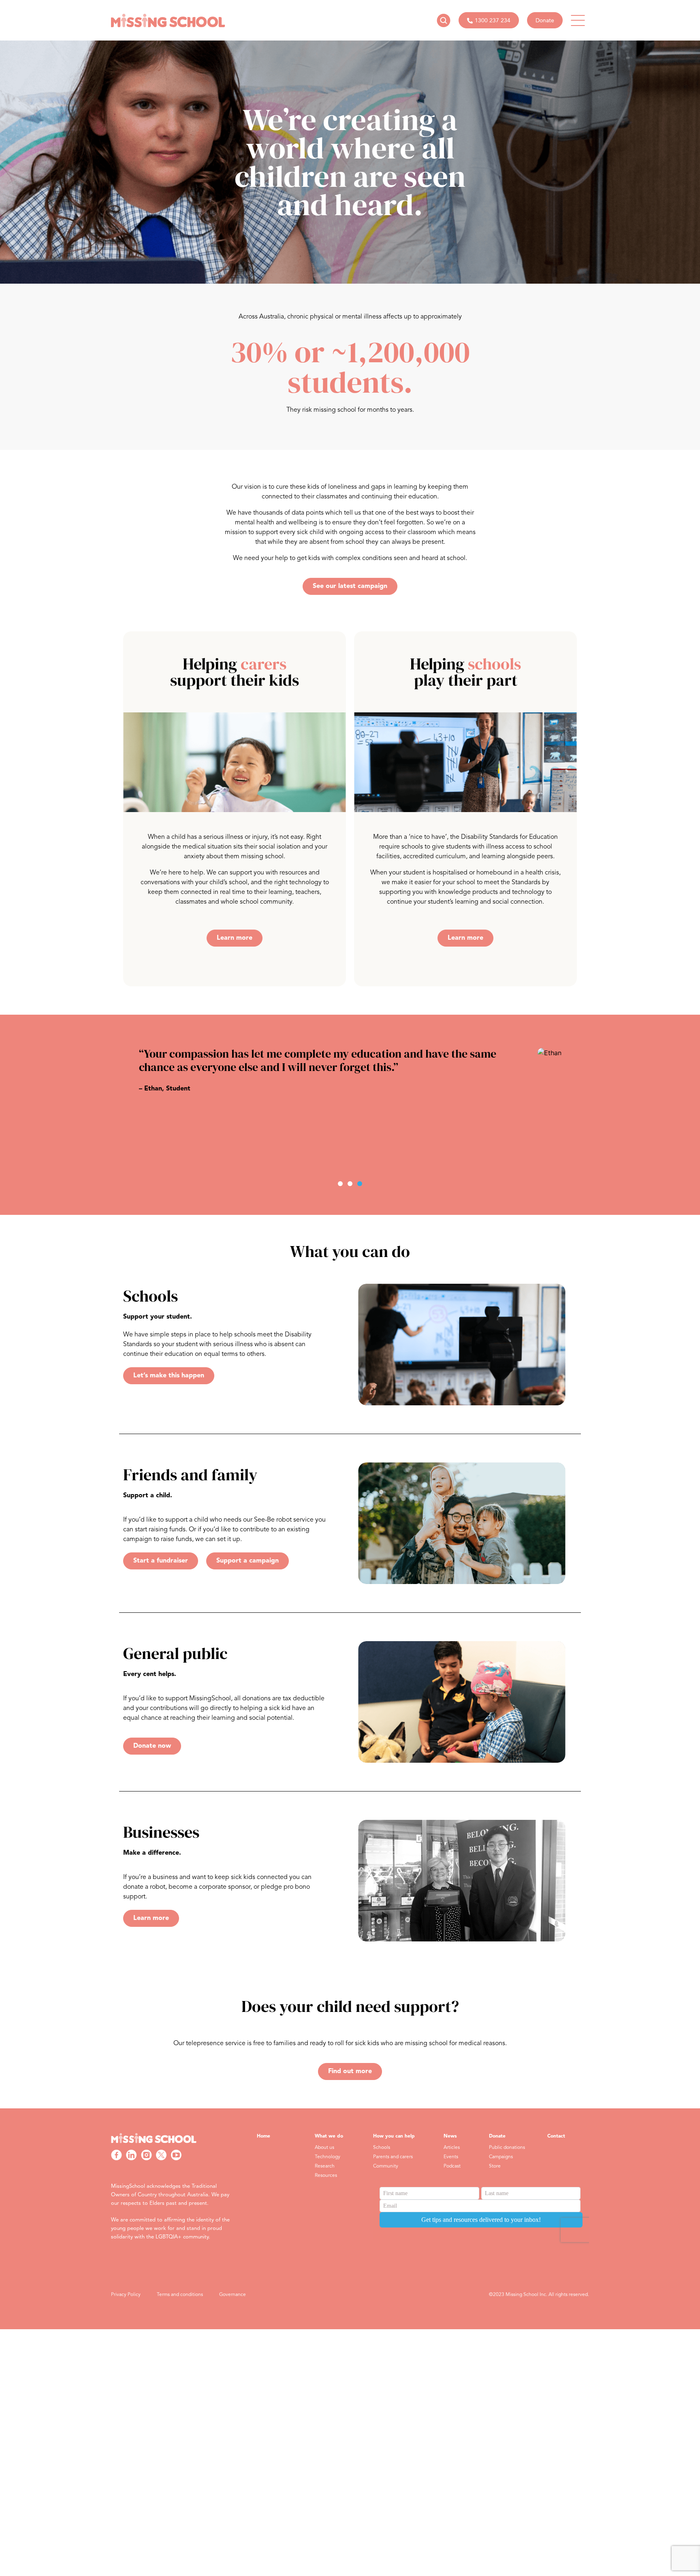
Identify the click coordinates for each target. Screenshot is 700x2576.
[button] (340, 1184)
